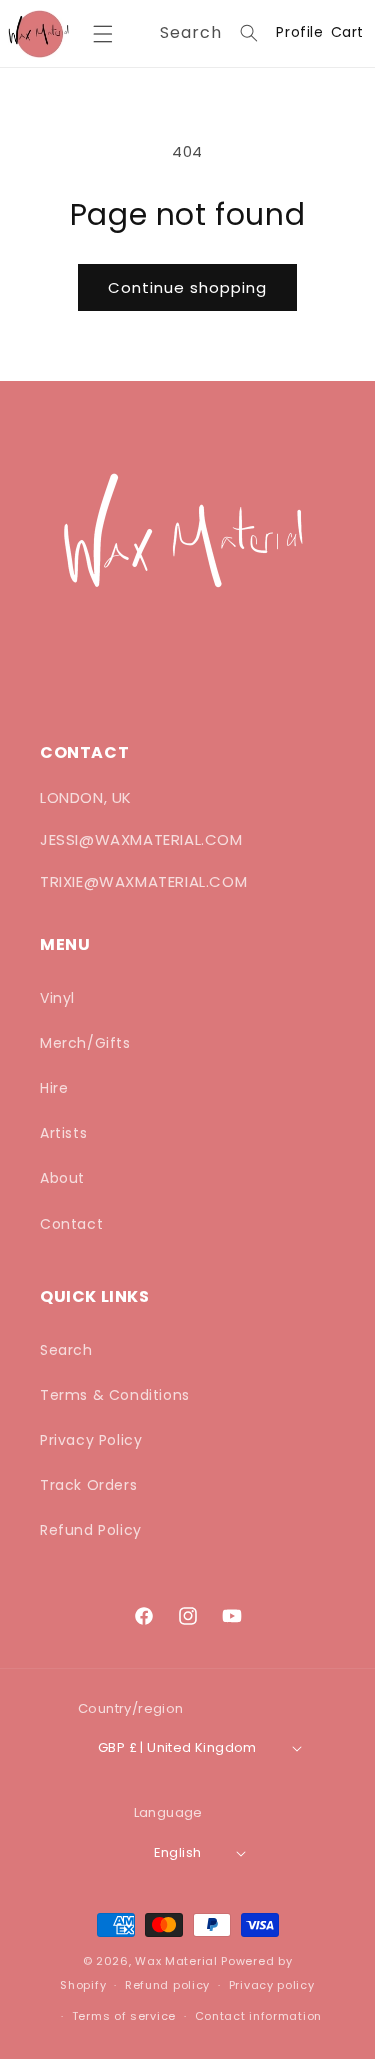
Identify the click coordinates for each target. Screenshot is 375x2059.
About (62, 1178)
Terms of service (124, 2016)
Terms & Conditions (115, 1395)
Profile (299, 33)
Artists (63, 1133)
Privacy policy (272, 1985)
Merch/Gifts (85, 1043)
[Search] (249, 33)
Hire (54, 1088)
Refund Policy (91, 1530)
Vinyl (57, 998)
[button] (102, 34)
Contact (71, 1224)
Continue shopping (187, 287)
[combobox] (205, 33)
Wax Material (176, 1961)
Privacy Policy (91, 1440)
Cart (347, 32)
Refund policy (167, 1985)
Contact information (258, 2016)
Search (66, 1350)
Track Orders (88, 1485)
